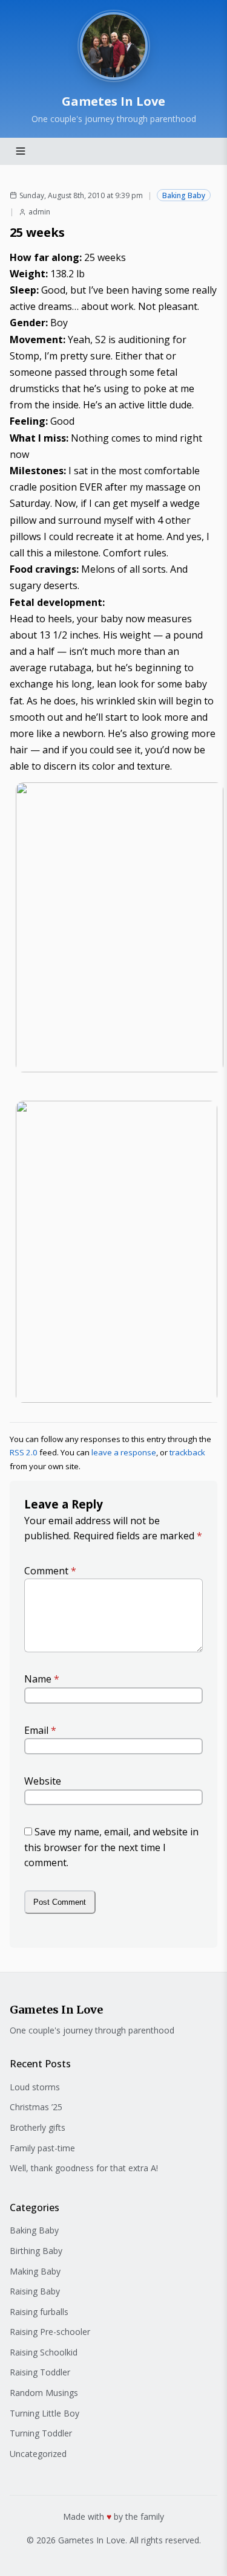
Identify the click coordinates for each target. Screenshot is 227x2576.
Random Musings (44, 2393)
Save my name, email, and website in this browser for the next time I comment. (111, 1847)
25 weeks (37, 232)
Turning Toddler (41, 2433)
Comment (50, 1571)
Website (43, 1781)
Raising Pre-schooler (50, 2332)
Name (42, 1679)
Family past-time (42, 2148)
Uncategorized (38, 2454)
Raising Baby (35, 2291)
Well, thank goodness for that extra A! (84, 2168)
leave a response (124, 1452)
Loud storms (35, 2087)
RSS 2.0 (24, 1452)
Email (40, 1730)
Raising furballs (39, 2312)
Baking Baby (184, 195)
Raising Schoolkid (44, 2352)
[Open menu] (21, 151)
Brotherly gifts (38, 2127)
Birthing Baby (36, 2251)
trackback (187, 1452)
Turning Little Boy (44, 2413)
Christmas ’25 (36, 2107)
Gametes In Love (113, 101)
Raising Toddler (40, 2372)
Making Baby (35, 2271)
